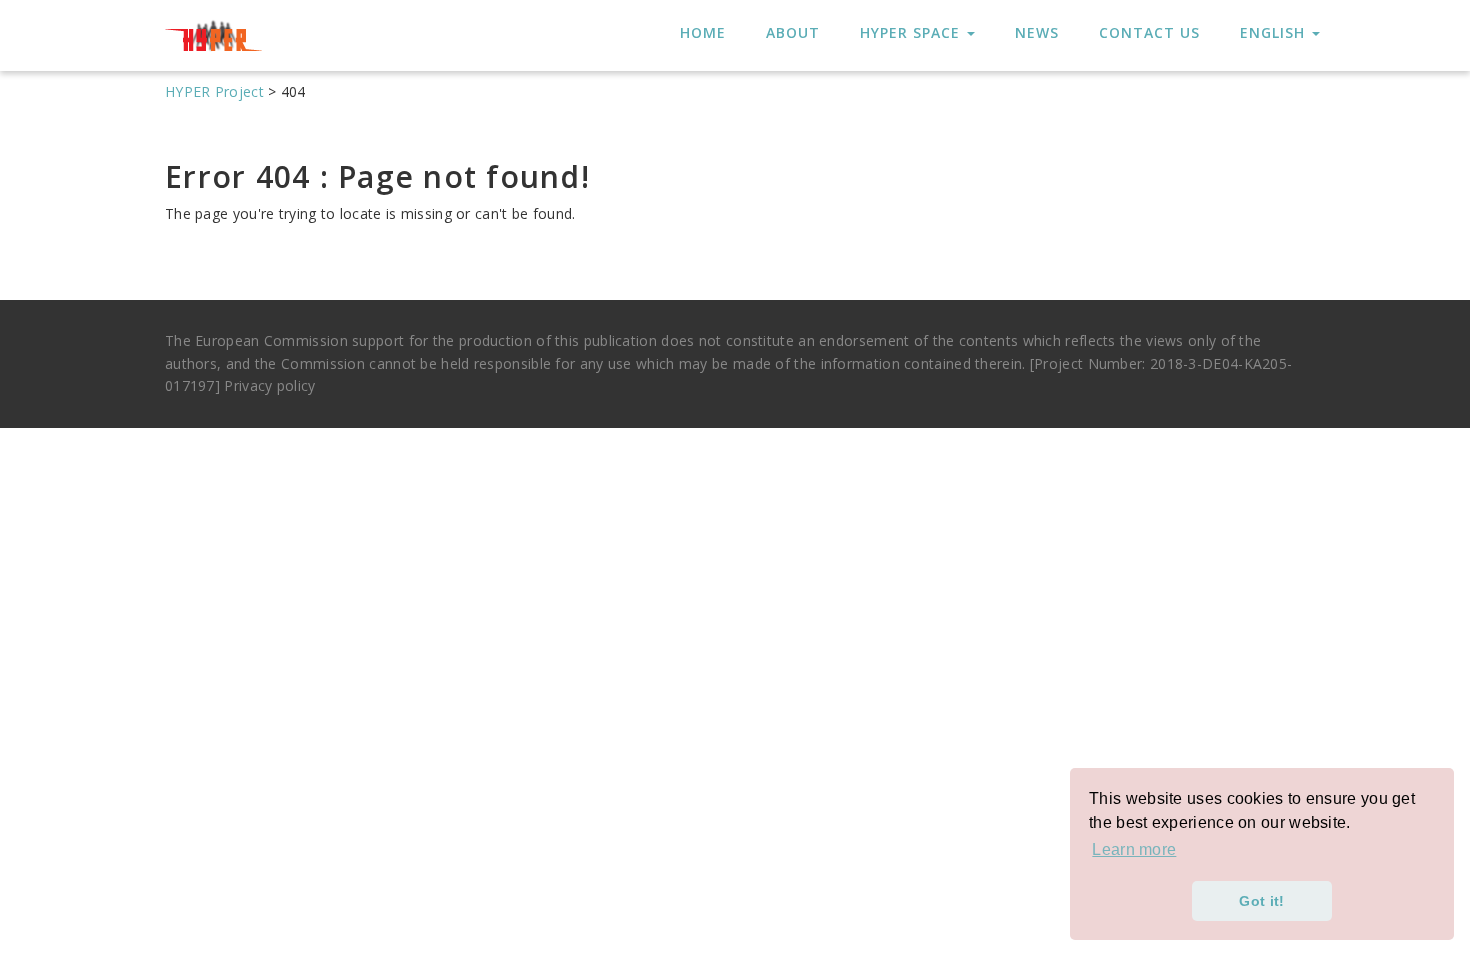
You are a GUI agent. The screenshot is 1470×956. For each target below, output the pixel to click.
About (793, 32)
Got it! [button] (1261, 901)
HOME (703, 32)
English (1275, 32)
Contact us (1149, 32)
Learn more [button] (1134, 849)
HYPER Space (912, 32)
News (1037, 32)
